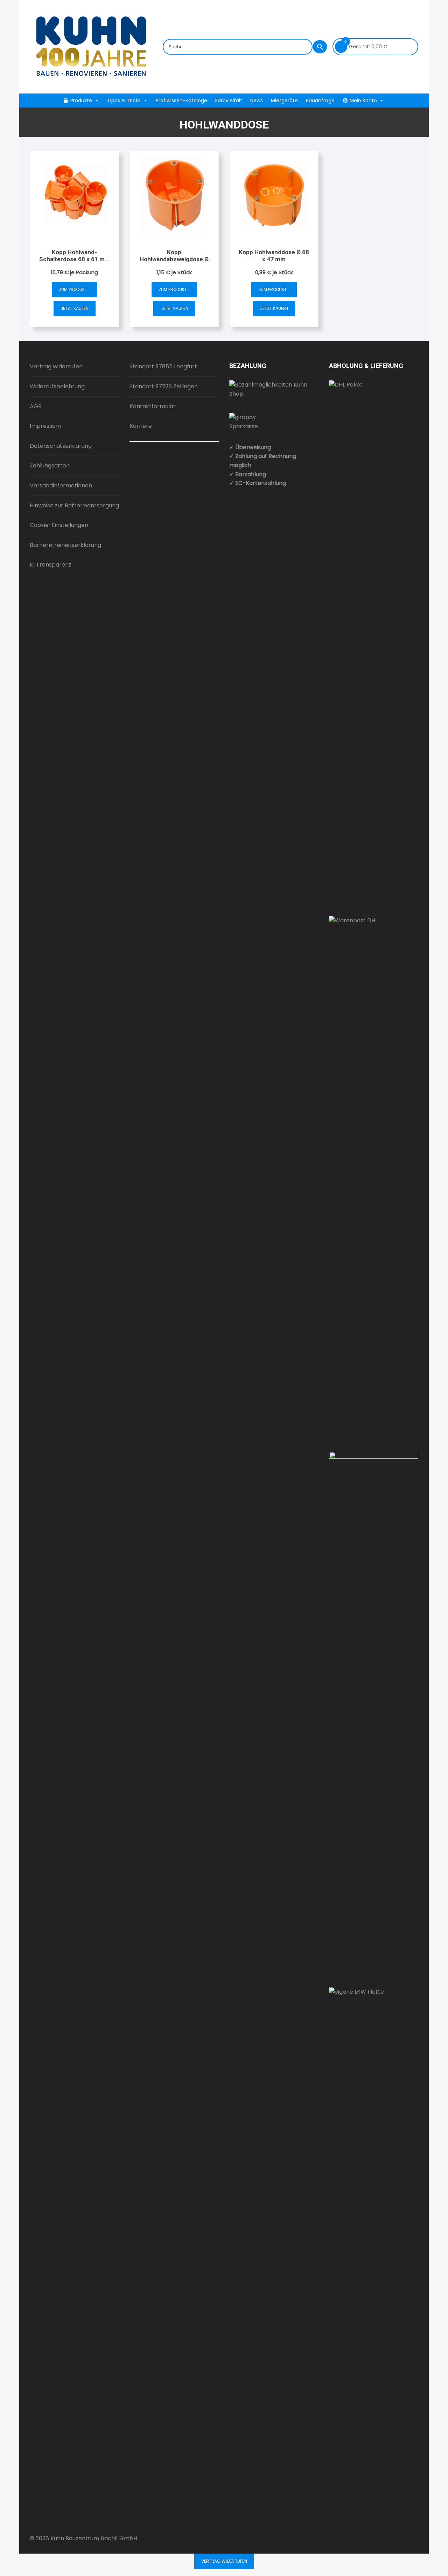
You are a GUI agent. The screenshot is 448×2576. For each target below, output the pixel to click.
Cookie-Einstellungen (59, 525)
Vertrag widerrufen (56, 366)
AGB (36, 406)
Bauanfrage (320, 100)
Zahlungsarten (50, 466)
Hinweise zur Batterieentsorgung (74, 505)
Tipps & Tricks (124, 100)
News (257, 100)
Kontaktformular (153, 406)
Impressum (45, 426)
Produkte (81, 100)
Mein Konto (363, 100)
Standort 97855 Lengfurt (163, 366)
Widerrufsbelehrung (57, 386)
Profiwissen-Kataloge (181, 100)
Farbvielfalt (229, 100)
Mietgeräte (284, 100)
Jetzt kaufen (75, 308)
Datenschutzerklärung (61, 446)
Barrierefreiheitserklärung (65, 545)
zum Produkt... (75, 289)
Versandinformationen (61, 485)
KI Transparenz (51, 565)
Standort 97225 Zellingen (164, 386)
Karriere (141, 426)
